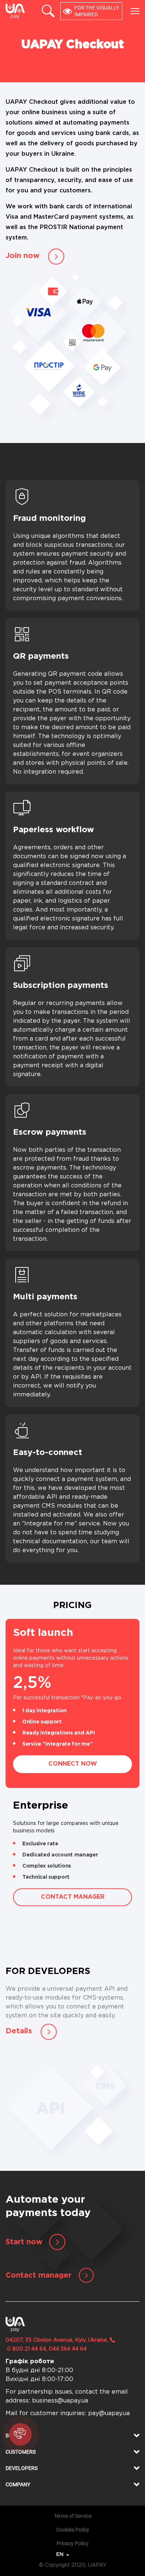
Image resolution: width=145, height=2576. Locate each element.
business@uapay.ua (60, 2401)
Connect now (73, 1764)
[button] (72, 2436)
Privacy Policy (72, 2543)
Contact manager (73, 1897)
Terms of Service (73, 2516)
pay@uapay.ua (109, 2413)
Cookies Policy (73, 2530)
